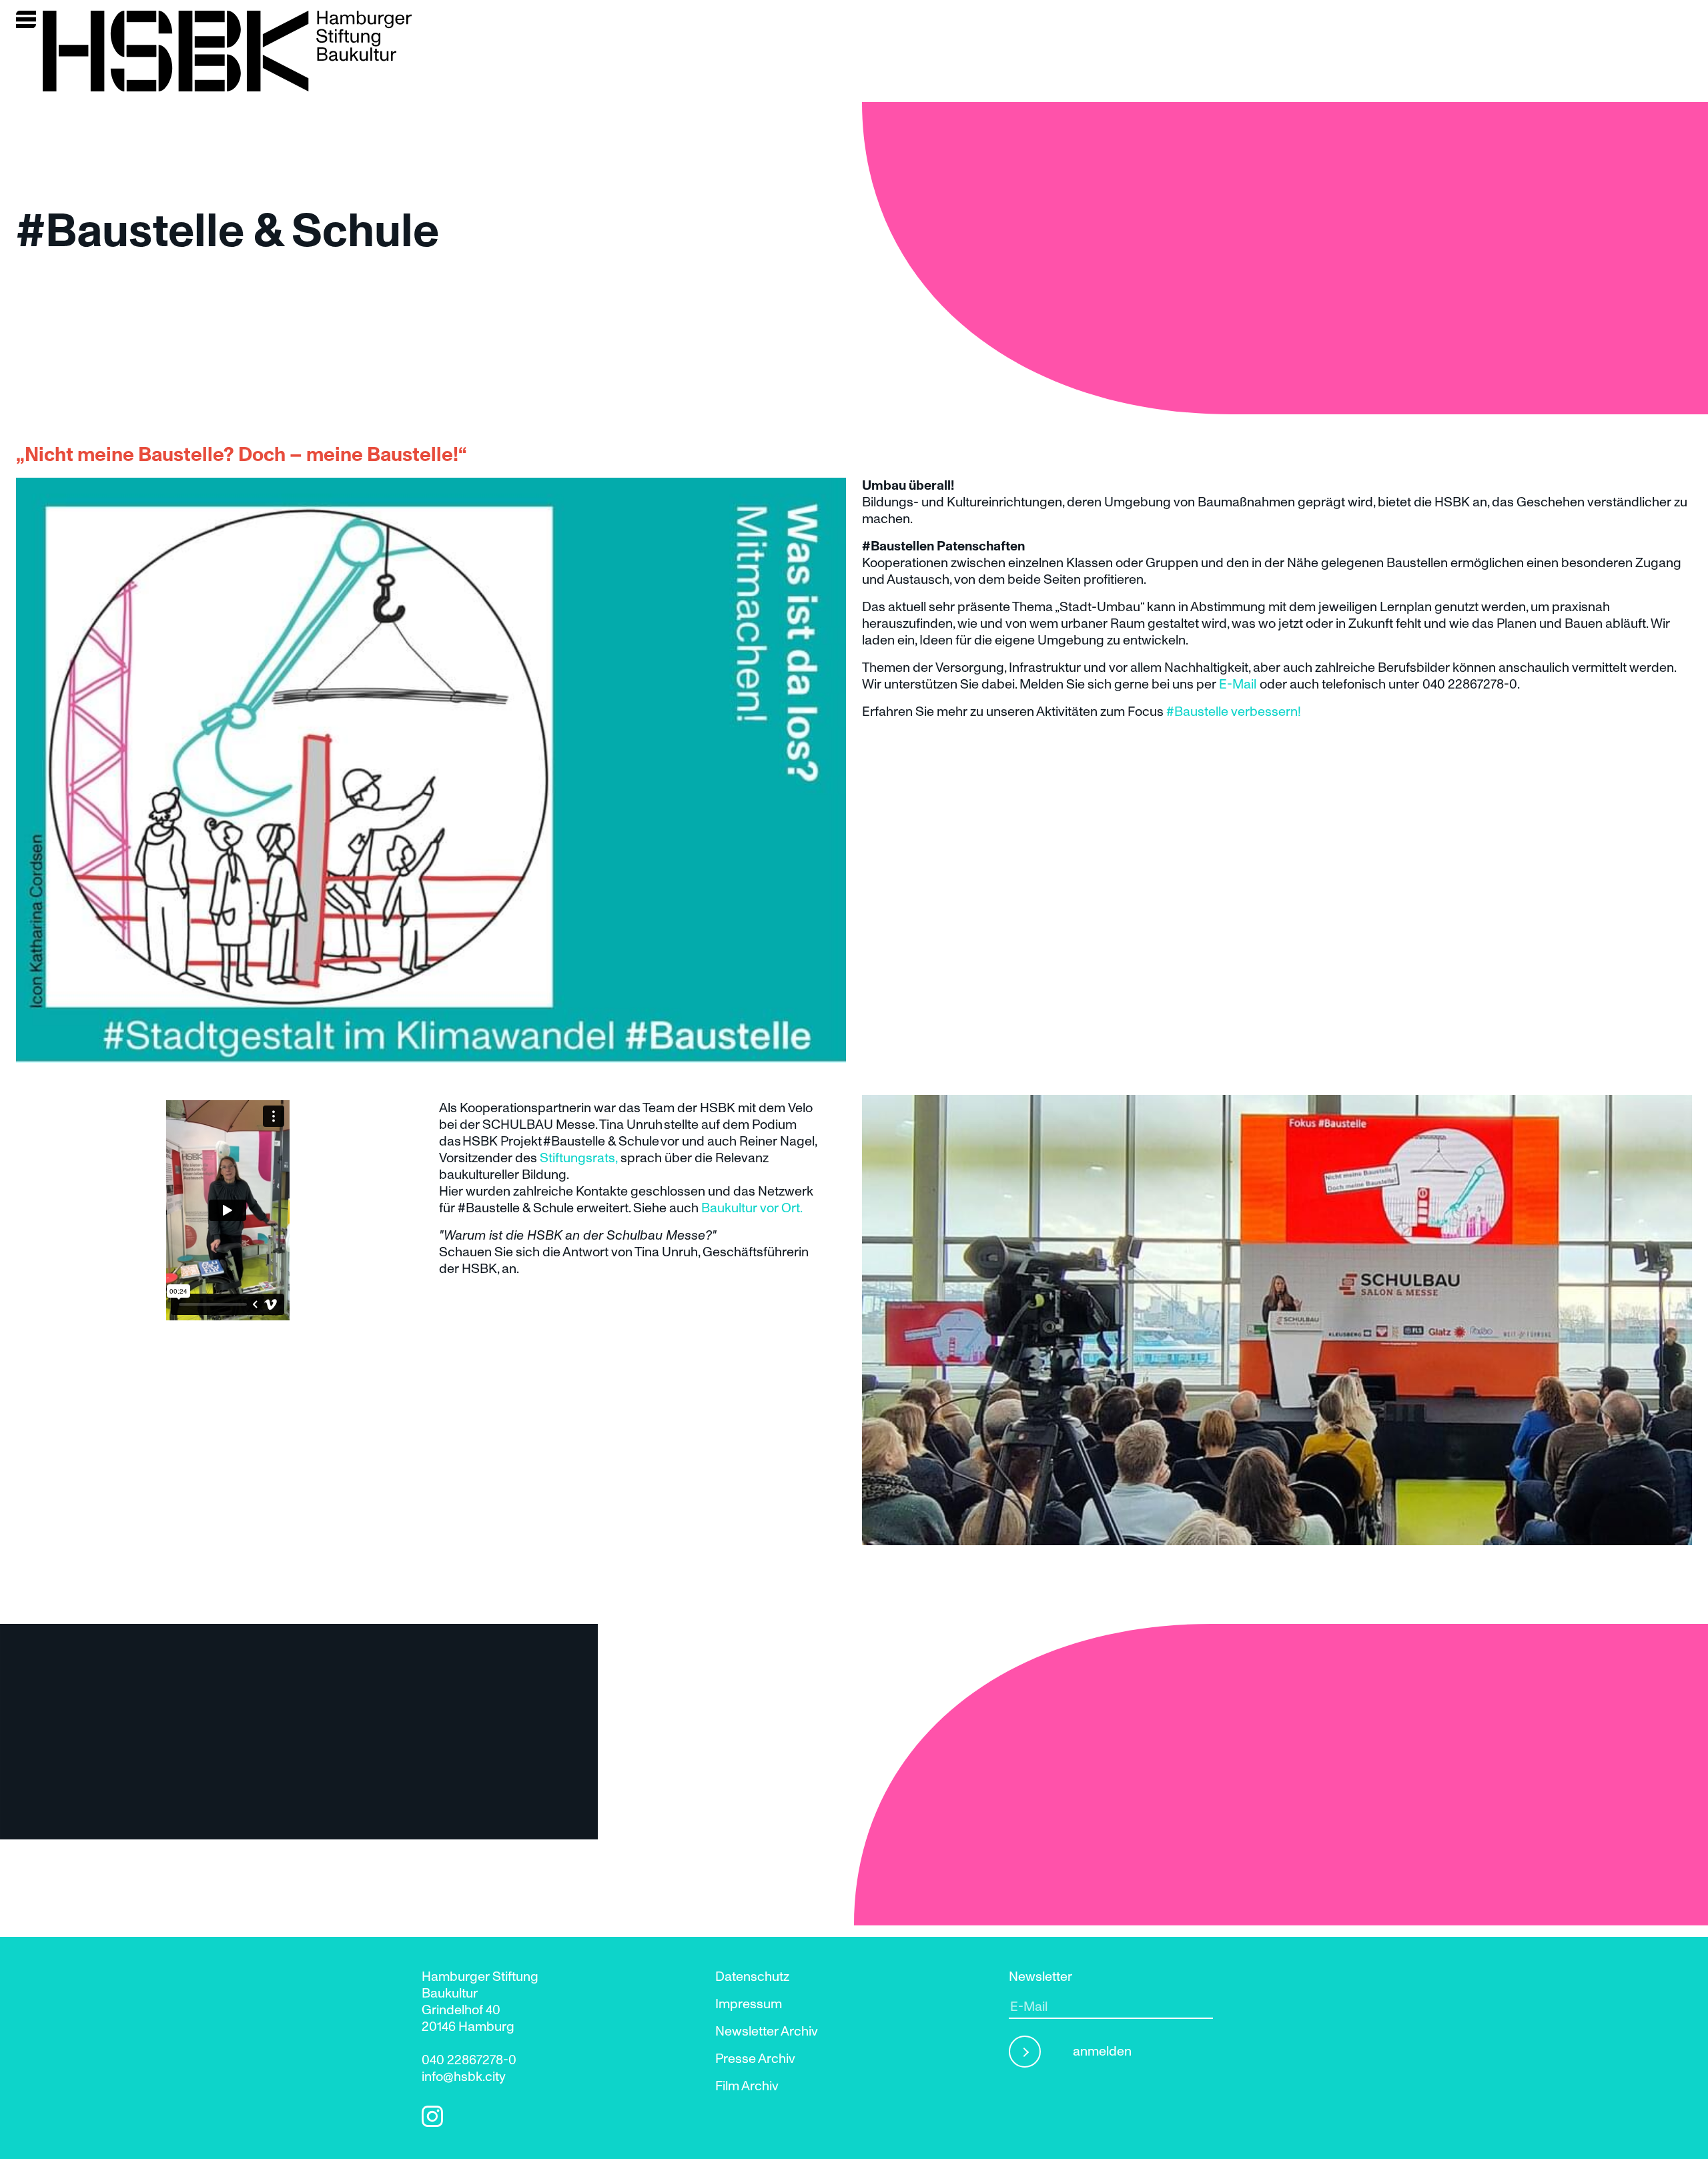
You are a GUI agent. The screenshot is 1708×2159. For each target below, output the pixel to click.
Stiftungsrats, (578, 1158)
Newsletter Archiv (767, 2032)
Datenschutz (752, 1977)
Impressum (749, 2004)
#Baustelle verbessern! (1234, 712)
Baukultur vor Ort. (752, 1208)
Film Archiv (747, 2086)
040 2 (438, 2060)
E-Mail (1238, 685)
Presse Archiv (755, 2059)
